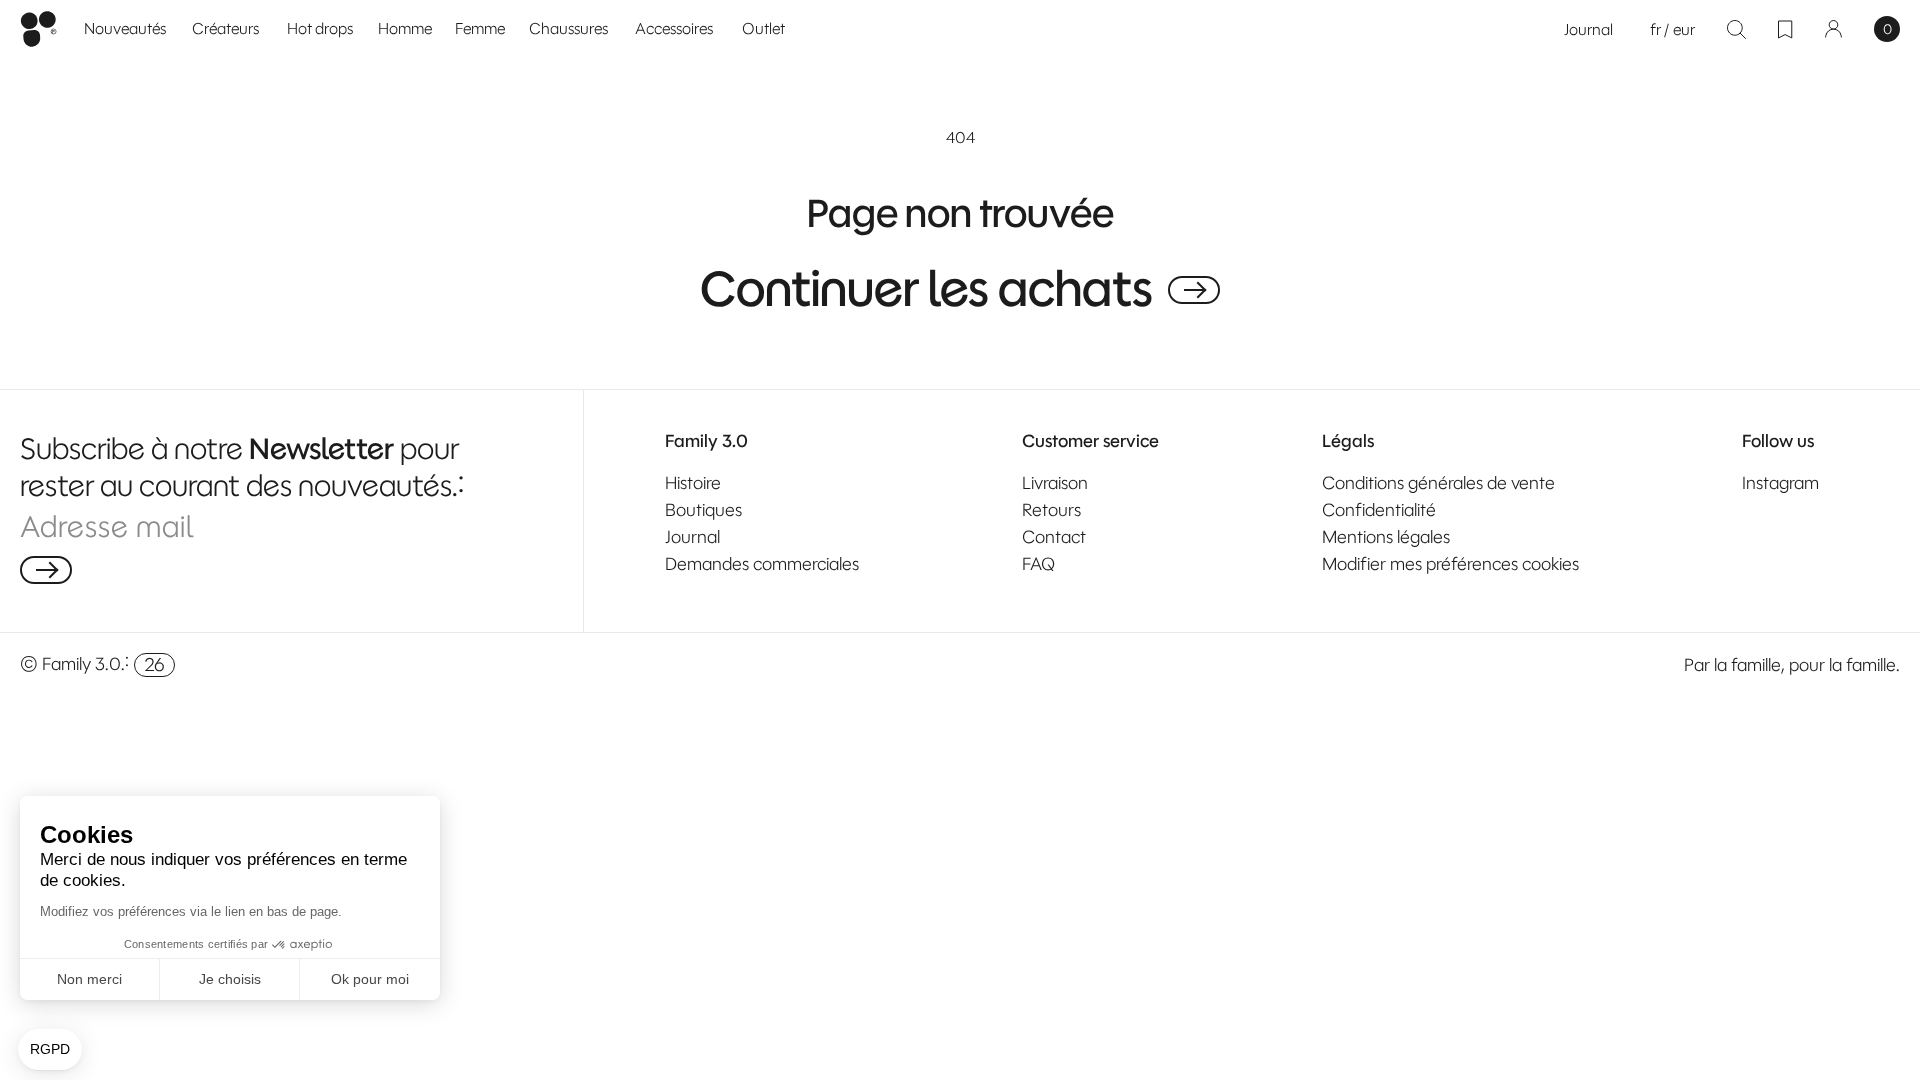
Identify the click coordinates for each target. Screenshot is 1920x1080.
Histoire (693, 483)
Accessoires (674, 28)
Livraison (1055, 483)
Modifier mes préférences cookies (1450, 564)
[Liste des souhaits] (1785, 29)
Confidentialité (1379, 510)
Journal (1588, 29)
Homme (405, 28)
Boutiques (703, 510)
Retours (1051, 510)
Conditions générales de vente (1438, 483)
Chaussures (568, 28)
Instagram (1780, 483)
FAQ (1038, 564)
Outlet (763, 28)
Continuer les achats (926, 290)
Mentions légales (1386, 537)
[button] (405, 29)
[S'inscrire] (46, 570)
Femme (480, 28)
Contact (1054, 537)
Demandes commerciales (762, 564)
